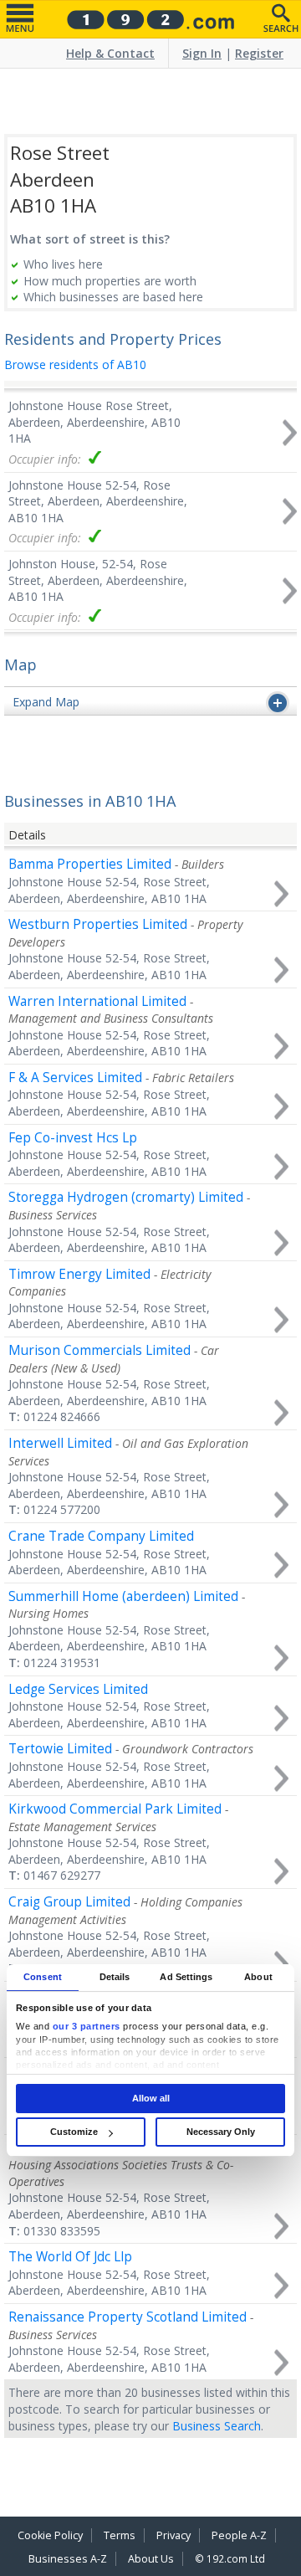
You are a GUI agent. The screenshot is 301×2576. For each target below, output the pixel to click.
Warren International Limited (97, 1001)
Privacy (173, 2535)
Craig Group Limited (69, 1902)
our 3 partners (87, 2026)
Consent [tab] (43, 1977)
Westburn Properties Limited (98, 924)
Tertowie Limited (60, 1749)
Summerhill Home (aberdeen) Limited (123, 1596)
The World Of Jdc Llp (70, 2257)
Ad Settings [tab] (186, 1977)
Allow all (151, 2098)
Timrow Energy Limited (79, 1274)
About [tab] (258, 1977)
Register (259, 53)
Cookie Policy (50, 2535)
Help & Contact (110, 53)
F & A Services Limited (75, 1078)
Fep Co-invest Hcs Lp (73, 1138)
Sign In (202, 53)
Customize (74, 2132)
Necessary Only (221, 2132)
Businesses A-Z (68, 2559)
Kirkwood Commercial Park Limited (115, 1809)
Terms (120, 2535)
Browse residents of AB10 (75, 364)
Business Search (217, 2426)
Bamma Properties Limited (90, 864)
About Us (151, 2559)
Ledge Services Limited (78, 1689)
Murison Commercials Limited (99, 1350)
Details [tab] (115, 1977)
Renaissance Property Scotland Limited (128, 2317)
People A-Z (239, 2535)
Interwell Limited (60, 1443)
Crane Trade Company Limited (101, 1536)
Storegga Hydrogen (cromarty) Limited (126, 1197)
